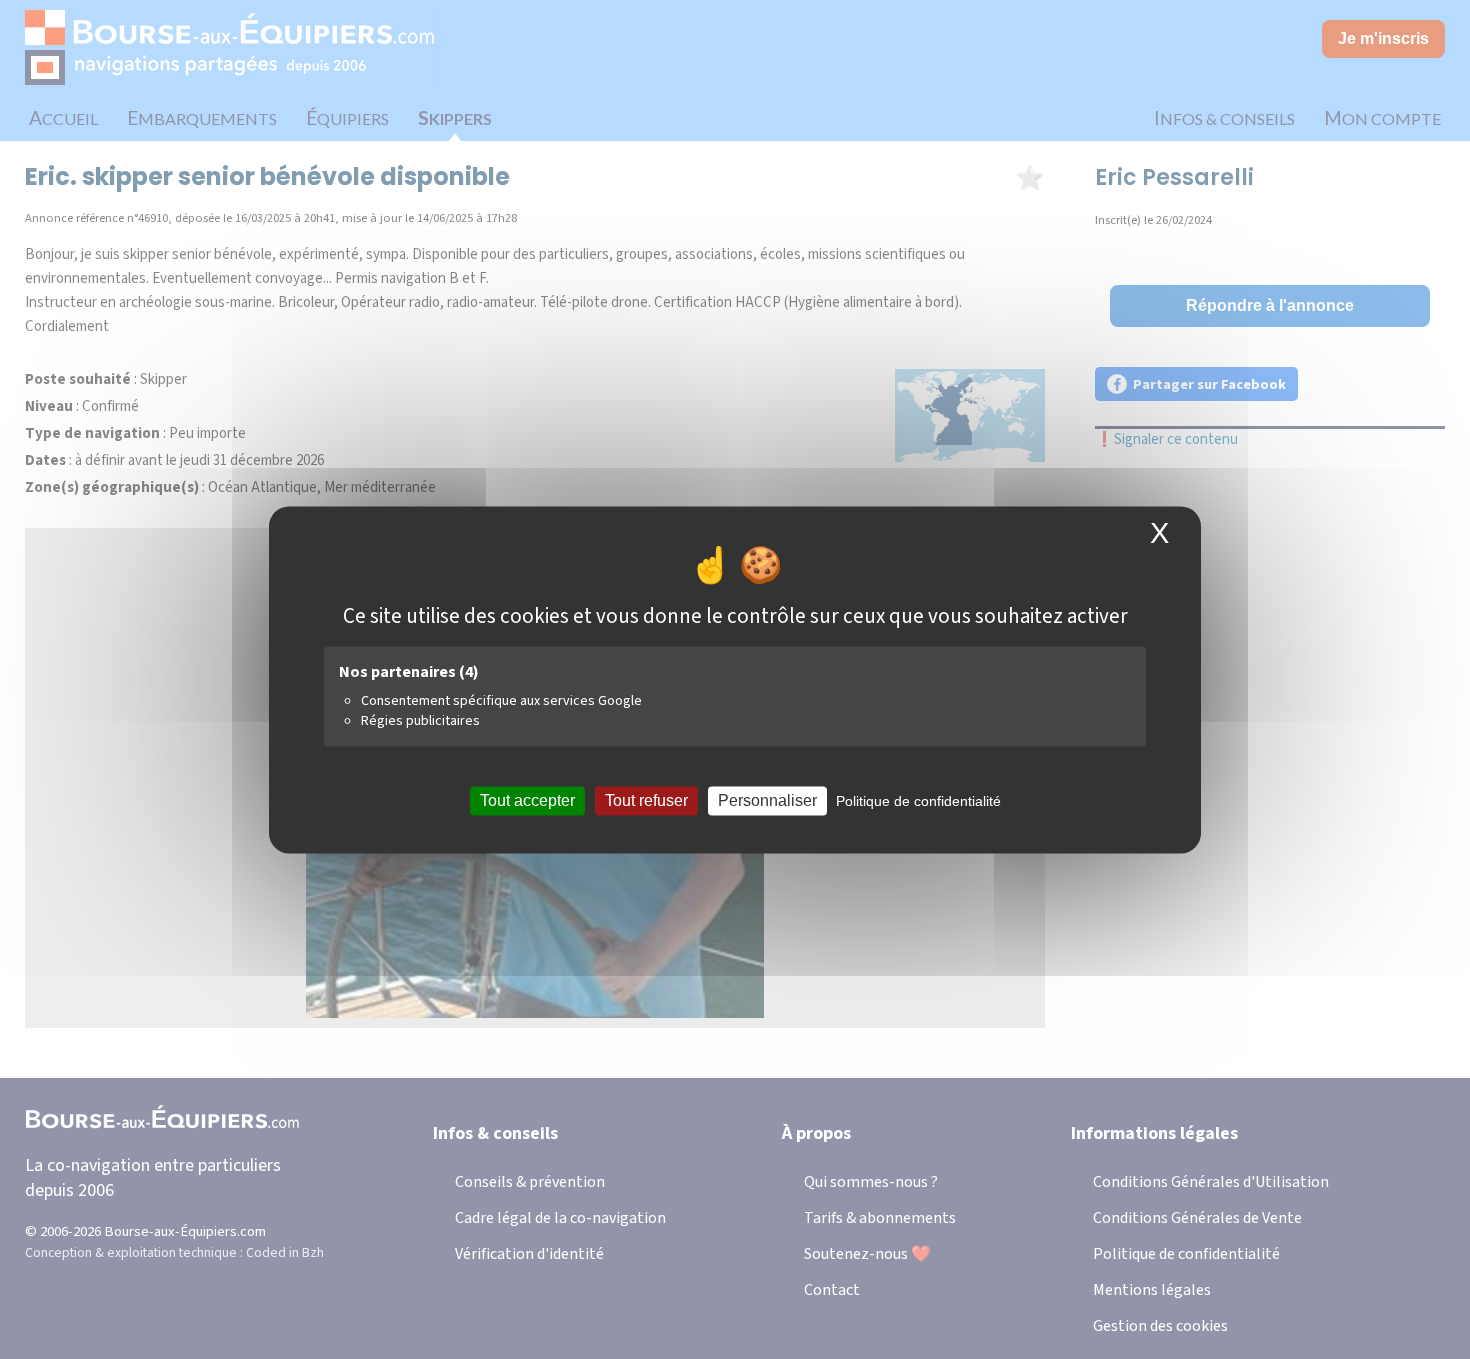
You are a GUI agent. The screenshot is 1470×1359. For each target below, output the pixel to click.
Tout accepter (527, 800)
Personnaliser (767, 800)
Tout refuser (646, 800)
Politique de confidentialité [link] (918, 801)
